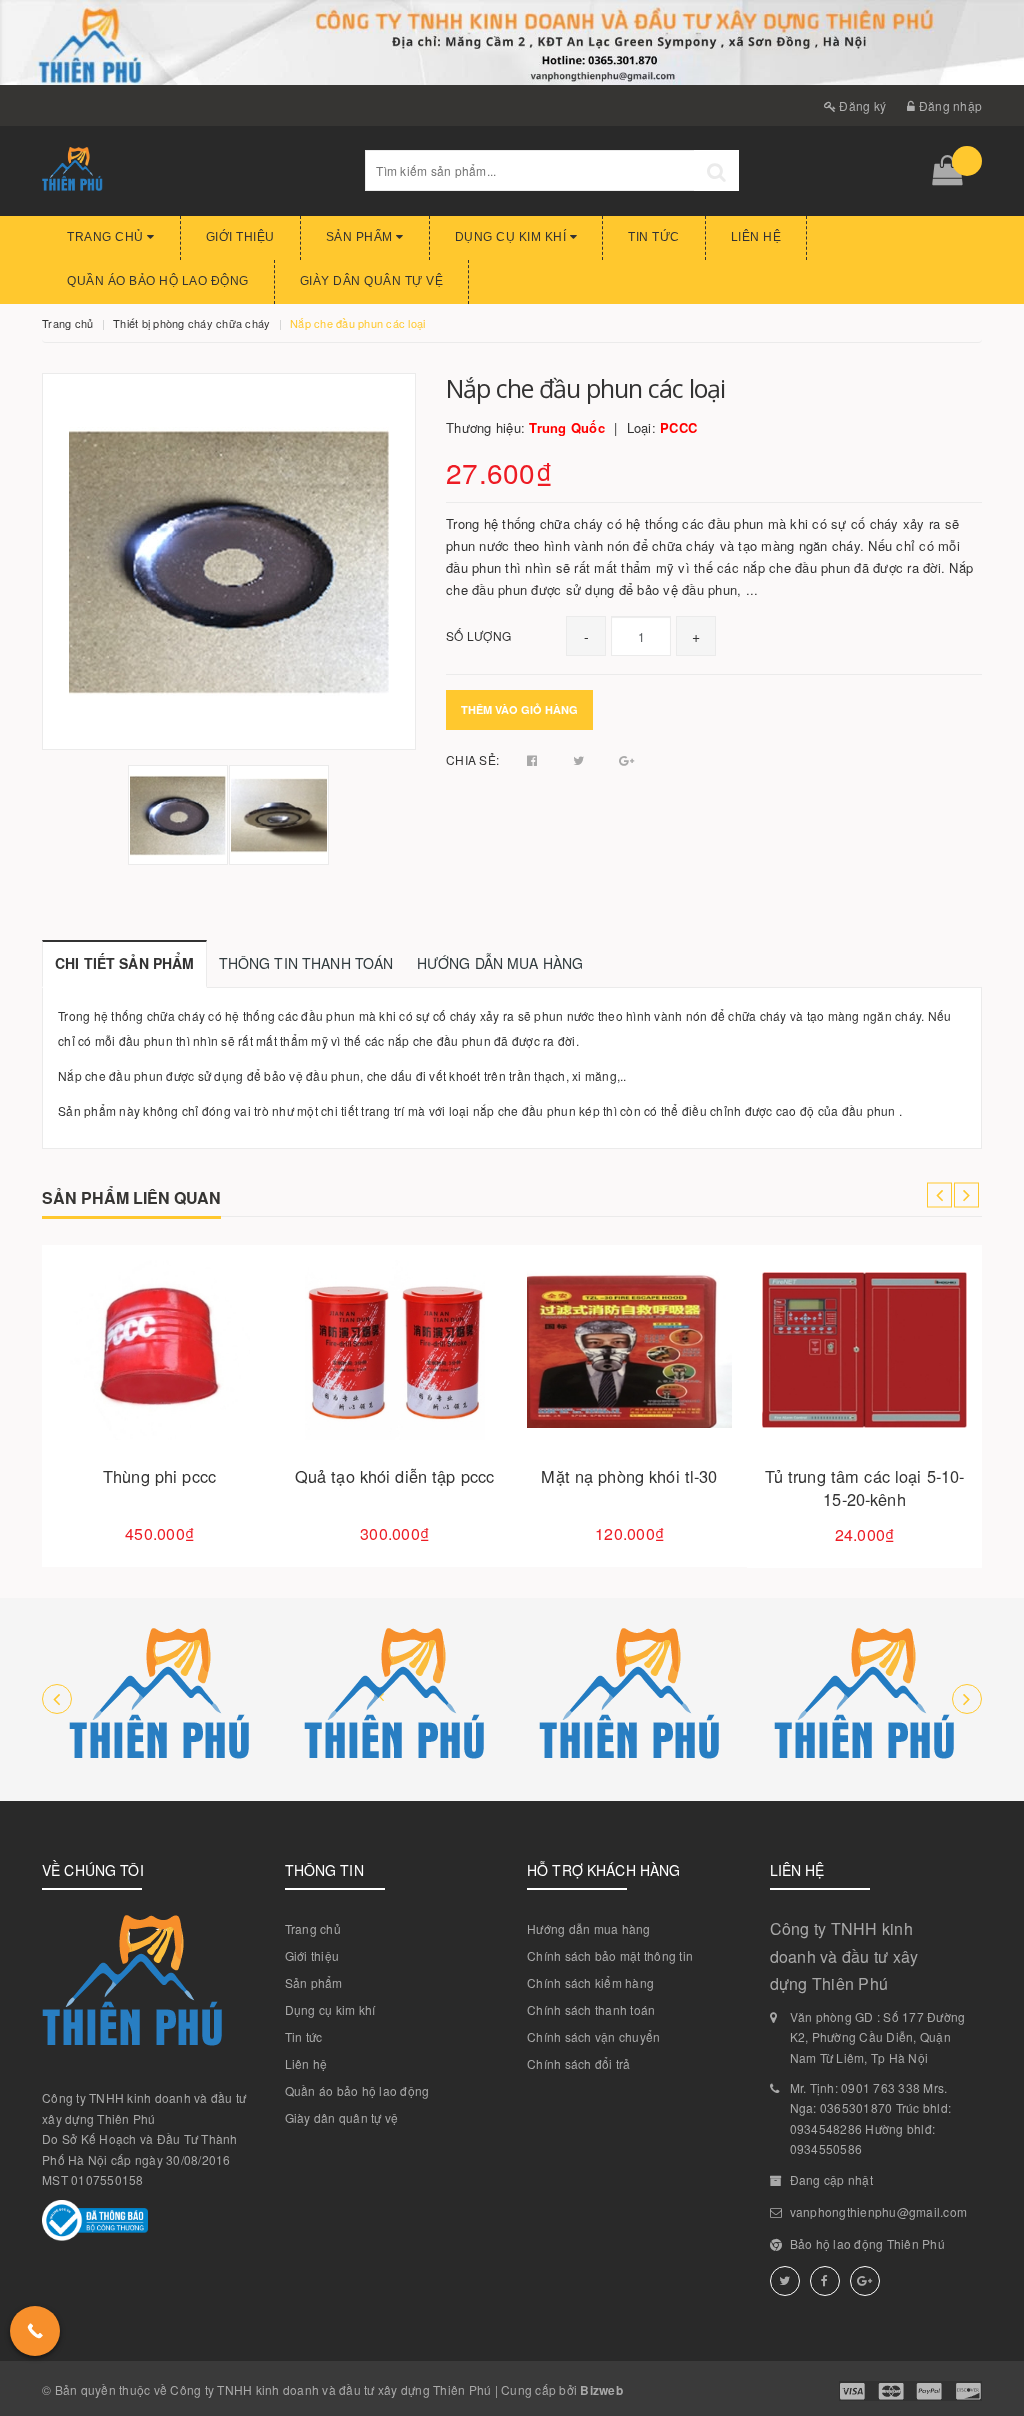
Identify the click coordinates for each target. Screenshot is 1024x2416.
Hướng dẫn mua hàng (589, 1928)
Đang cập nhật (831, 2179)
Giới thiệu (240, 237)
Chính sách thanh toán (591, 2009)
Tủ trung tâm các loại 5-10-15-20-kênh (865, 1487)
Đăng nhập (949, 105)
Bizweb (601, 2390)
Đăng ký (861, 105)
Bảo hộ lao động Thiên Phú (867, 2243)
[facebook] (825, 2281)
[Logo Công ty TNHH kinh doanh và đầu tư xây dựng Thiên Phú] (188, 171)
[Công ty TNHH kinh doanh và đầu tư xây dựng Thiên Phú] (159, 1699)
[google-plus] (865, 2281)
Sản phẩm (361, 237)
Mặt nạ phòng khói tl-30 (629, 1476)
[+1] (626, 759)
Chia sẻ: (472, 759)
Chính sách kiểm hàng (590, 1982)
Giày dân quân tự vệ (372, 281)
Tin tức (654, 237)
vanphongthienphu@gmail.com (879, 2211)
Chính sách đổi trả (579, 2063)
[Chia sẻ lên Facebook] (534, 759)
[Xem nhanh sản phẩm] (229, 1406)
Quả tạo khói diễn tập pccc (395, 1476)
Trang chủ (107, 237)
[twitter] (785, 2281)
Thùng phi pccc (159, 1476)
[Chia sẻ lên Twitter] (580, 759)
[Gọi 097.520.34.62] (35, 2331)
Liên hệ (756, 237)
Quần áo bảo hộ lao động (158, 281)
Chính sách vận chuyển (593, 2036)
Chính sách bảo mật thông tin (610, 1955)
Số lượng (478, 635)
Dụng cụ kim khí (512, 237)
